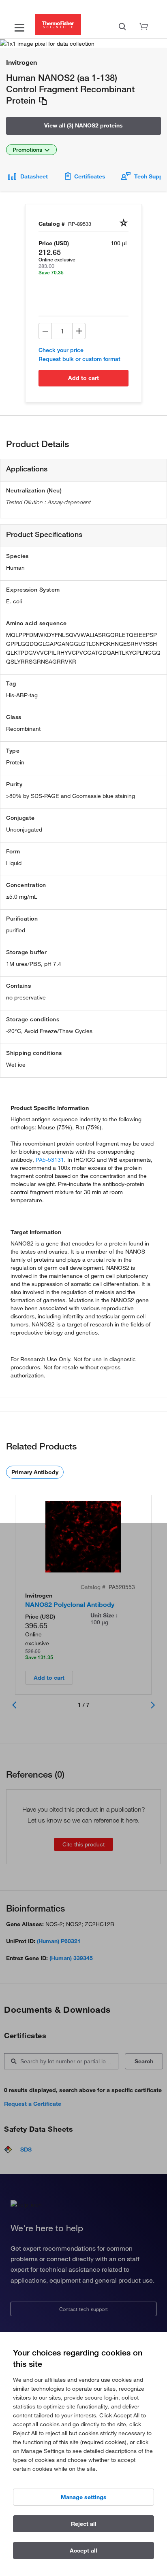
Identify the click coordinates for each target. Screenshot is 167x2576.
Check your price (61, 350)
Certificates (90, 176)
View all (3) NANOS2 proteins (83, 125)
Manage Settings (84, 2497)
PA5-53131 (50, 1160)
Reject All (84, 2524)
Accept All (83, 2551)
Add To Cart (83, 378)
